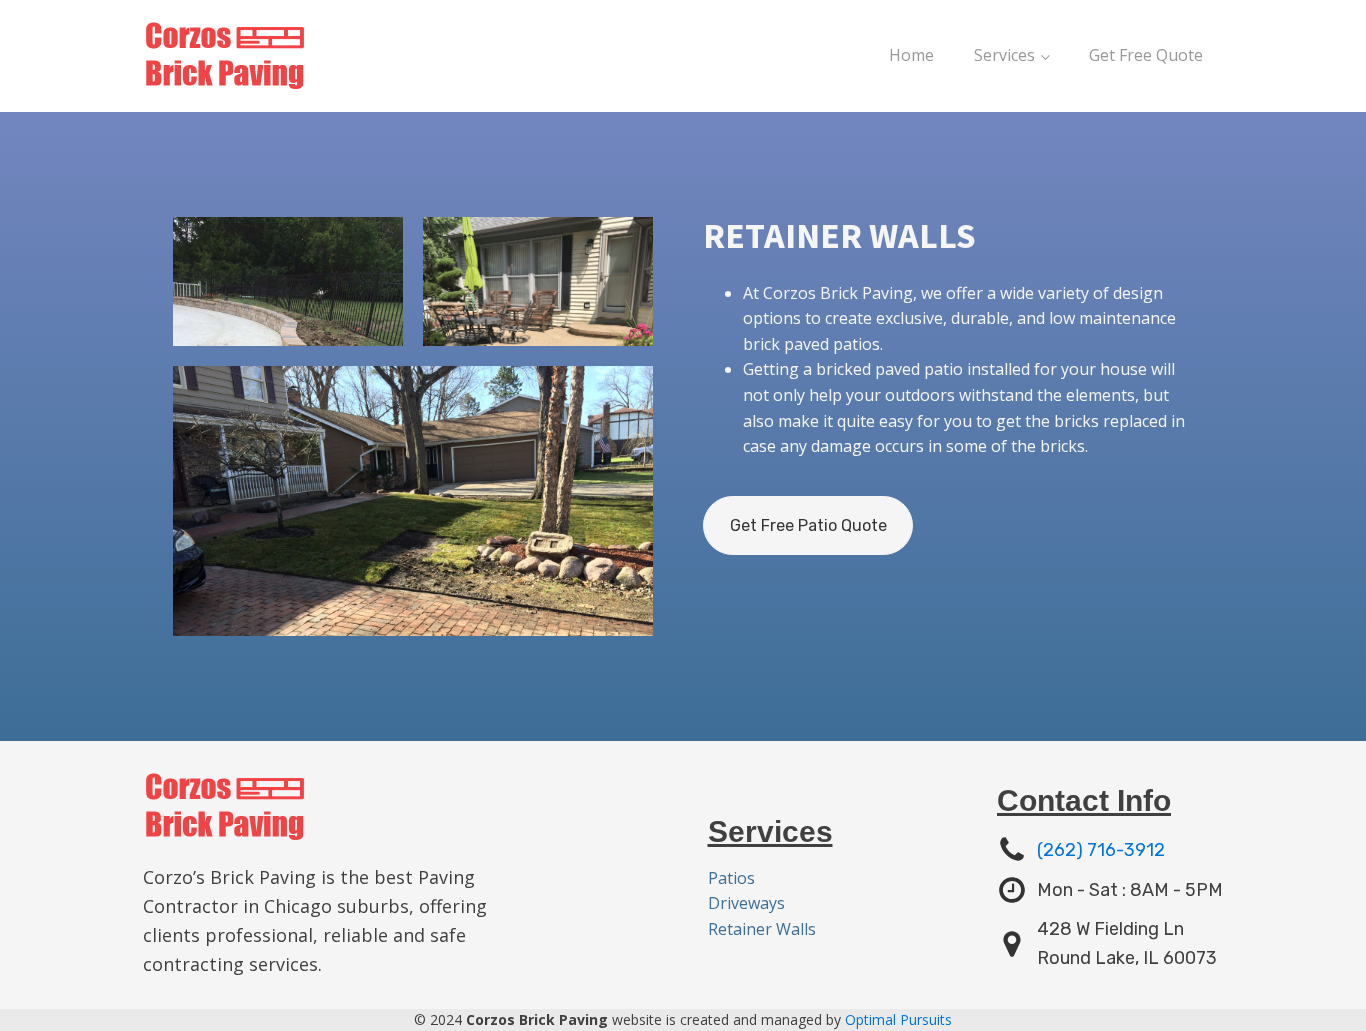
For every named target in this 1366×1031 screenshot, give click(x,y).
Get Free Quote (1146, 55)
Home (911, 55)
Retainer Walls (762, 929)
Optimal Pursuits (898, 1019)
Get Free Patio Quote (808, 525)
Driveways (746, 903)
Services (1004, 55)
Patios (731, 878)
